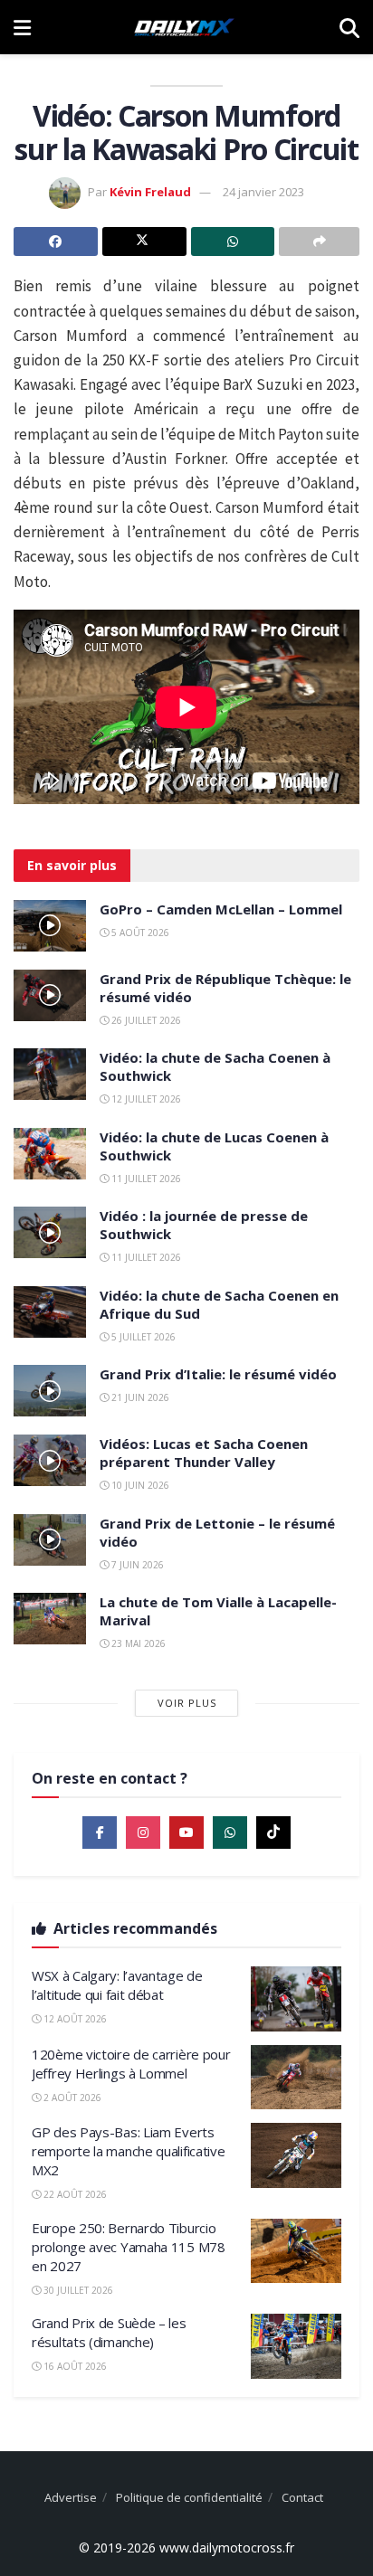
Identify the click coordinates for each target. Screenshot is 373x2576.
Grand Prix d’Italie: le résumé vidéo (218, 1374)
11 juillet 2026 (145, 1179)
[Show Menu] (22, 27)
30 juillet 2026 (77, 2290)
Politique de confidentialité (189, 2497)
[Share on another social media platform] (319, 241)
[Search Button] (349, 27)
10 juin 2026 (139, 1485)
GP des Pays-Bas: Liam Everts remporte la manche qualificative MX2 (128, 2151)
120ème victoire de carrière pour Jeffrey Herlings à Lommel (131, 2064)
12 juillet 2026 (145, 1099)
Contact (302, 2497)
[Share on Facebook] (56, 241)
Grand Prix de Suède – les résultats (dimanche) (109, 2332)
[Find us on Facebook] (100, 1833)
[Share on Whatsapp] (233, 241)
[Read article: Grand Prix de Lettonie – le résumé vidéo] (50, 1540)
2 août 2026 (71, 2098)
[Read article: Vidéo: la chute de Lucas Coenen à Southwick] (50, 1154)
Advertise (71, 2497)
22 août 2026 (74, 2194)
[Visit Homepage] (185, 27)
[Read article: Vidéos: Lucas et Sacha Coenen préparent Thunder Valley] (50, 1460)
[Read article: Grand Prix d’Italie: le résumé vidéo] (50, 1391)
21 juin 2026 (139, 1397)
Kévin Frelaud (150, 192)
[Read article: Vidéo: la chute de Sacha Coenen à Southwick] (50, 1074)
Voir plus (187, 1703)
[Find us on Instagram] (143, 1833)
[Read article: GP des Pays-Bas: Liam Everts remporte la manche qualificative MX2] (296, 2155)
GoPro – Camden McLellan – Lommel (221, 909)
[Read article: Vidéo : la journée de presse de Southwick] (50, 1232)
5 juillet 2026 (142, 1337)
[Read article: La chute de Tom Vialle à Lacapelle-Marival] (50, 1619)
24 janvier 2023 (263, 192)
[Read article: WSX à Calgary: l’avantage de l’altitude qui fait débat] (296, 1999)
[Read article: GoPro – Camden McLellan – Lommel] (50, 926)
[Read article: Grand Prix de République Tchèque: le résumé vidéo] (50, 995)
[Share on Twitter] (144, 241)
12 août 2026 (74, 2019)
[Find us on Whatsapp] (230, 1833)
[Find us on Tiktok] (273, 1833)
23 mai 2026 (137, 1643)
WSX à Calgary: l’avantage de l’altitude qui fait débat (117, 1985)
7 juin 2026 (136, 1565)
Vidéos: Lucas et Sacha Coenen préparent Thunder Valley (204, 1453)
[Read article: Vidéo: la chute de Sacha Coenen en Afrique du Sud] (50, 1312)
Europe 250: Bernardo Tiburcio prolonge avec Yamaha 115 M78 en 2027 (129, 2247)
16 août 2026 (74, 2366)
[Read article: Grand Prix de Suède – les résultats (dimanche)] (296, 2346)
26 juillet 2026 (145, 1020)
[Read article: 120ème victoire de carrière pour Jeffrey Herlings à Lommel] (296, 2078)
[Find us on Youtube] (186, 1833)
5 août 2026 (139, 933)
